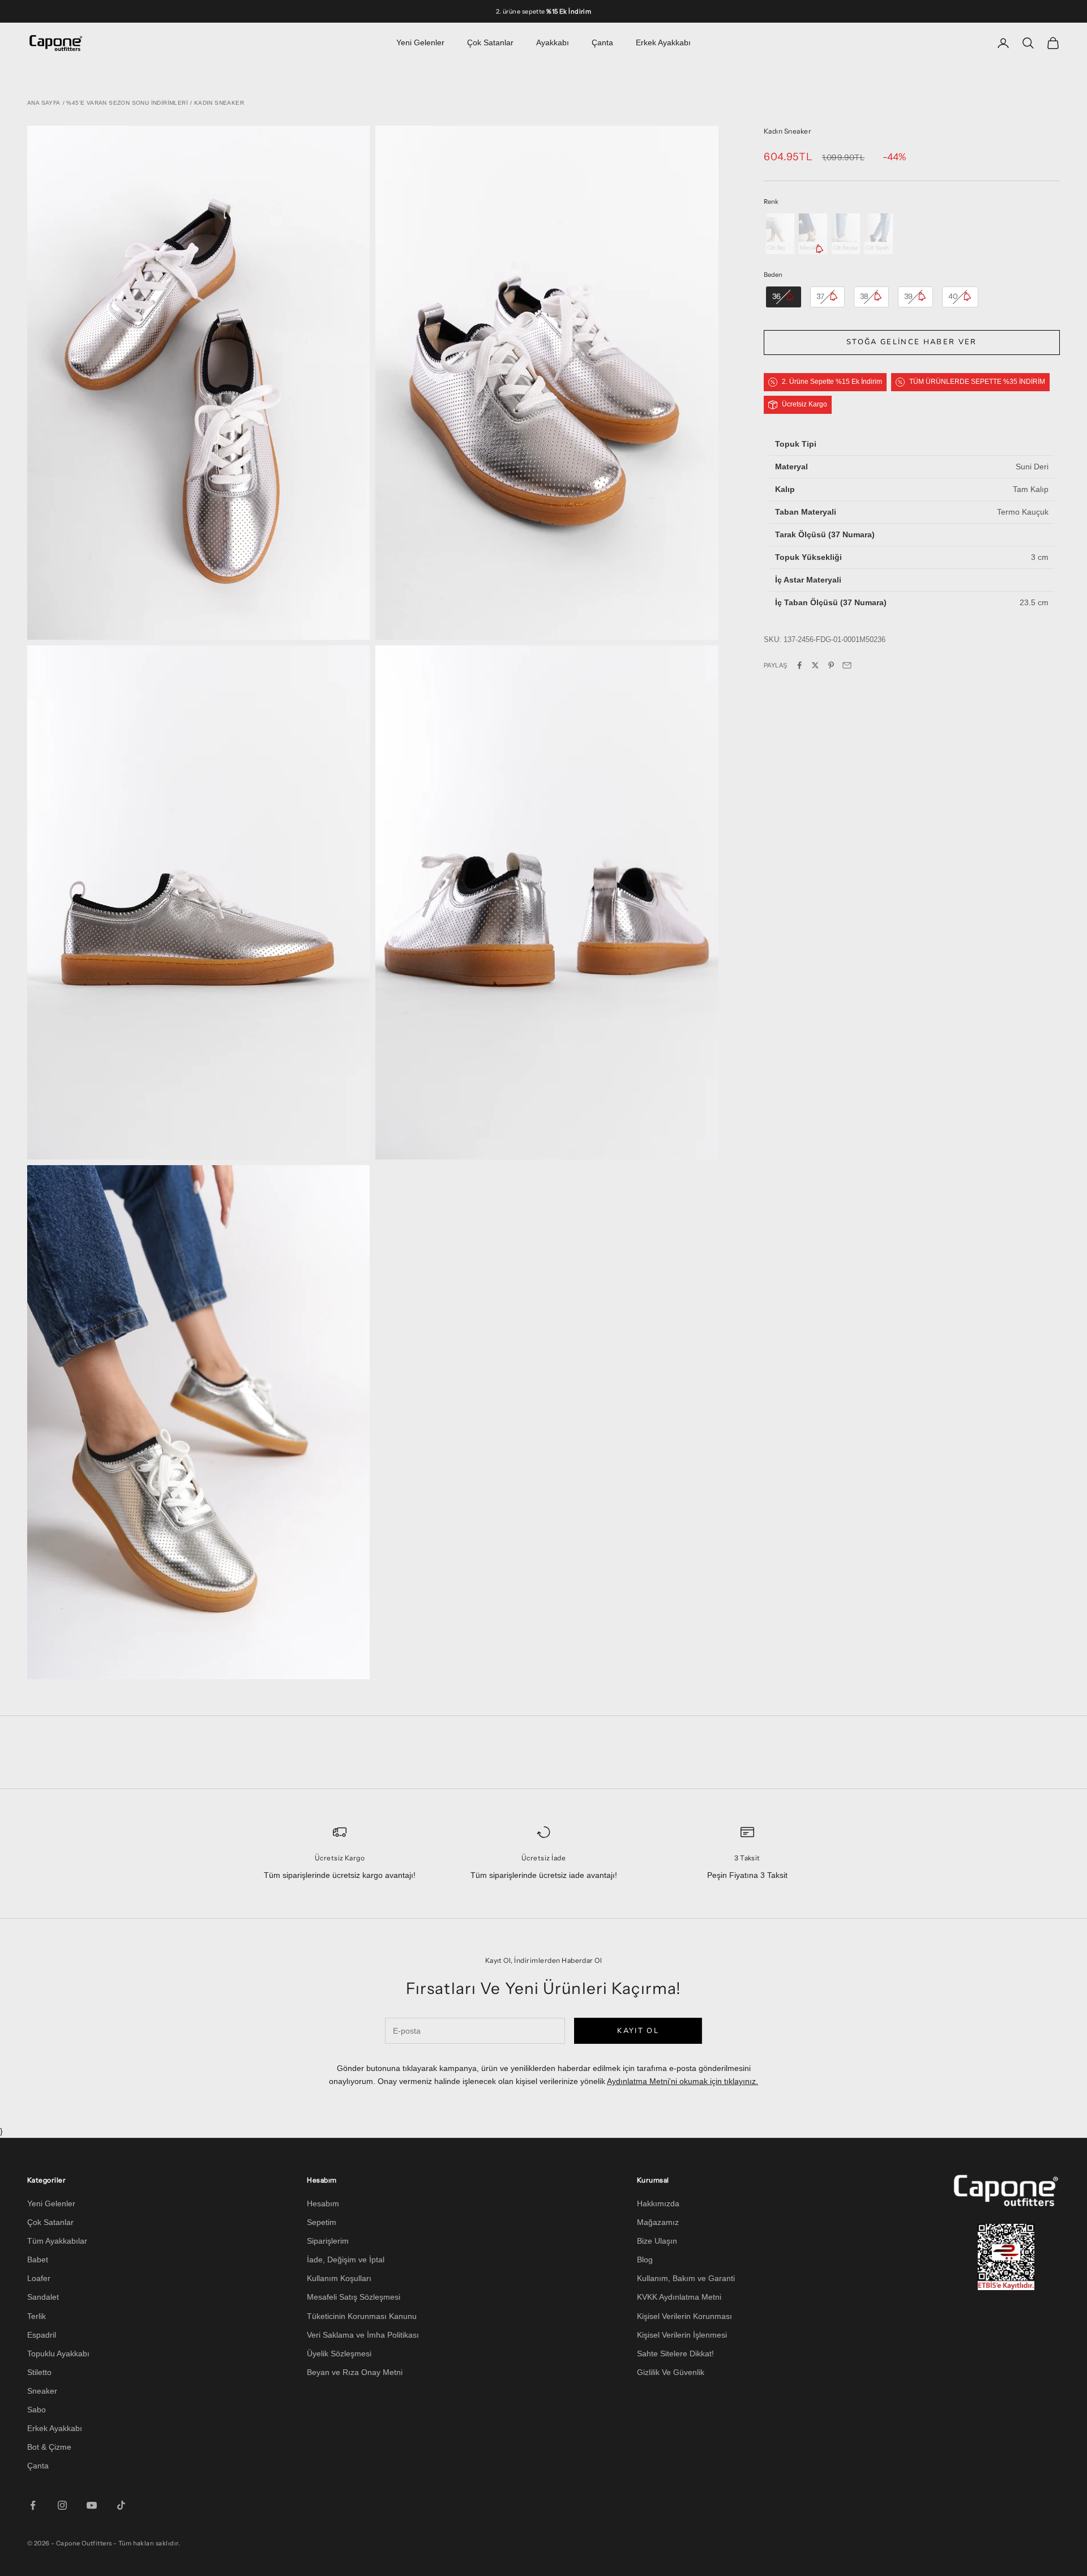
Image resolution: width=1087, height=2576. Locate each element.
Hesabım (323, 2203)
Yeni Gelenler (420, 42)
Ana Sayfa (44, 103)
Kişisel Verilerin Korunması (684, 2316)
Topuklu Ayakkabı (58, 2354)
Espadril (42, 2335)
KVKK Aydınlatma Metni (679, 2297)
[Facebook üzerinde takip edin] (33, 2505)
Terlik (37, 2316)
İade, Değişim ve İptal (346, 2260)
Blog (645, 2260)
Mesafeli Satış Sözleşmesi (354, 2297)
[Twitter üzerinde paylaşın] (815, 665)
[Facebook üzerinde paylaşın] (799, 665)
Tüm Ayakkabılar (57, 2241)
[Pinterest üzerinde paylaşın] (831, 665)
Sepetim (322, 2222)
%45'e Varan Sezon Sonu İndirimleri (127, 103)
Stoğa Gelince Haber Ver (912, 342)
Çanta (602, 42)
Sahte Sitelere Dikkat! (675, 2354)
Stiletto (39, 2372)
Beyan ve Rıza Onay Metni (355, 2372)
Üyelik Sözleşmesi (339, 2354)
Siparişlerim (328, 2241)
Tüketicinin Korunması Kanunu (362, 2316)
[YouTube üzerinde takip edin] (92, 2505)
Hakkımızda (658, 2203)
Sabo (37, 2410)
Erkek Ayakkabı (663, 42)
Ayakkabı (553, 42)
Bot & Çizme (49, 2447)
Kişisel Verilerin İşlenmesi (682, 2335)
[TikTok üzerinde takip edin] (121, 2505)
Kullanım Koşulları (339, 2278)
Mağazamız (658, 2222)
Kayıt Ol (638, 2031)
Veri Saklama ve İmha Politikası (363, 2335)
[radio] (779, 234)
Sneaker (42, 2391)
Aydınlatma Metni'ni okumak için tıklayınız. (682, 2081)
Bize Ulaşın (657, 2241)
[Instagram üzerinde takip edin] (62, 2505)
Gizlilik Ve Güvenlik (671, 2372)
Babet (38, 2260)
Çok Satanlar (490, 42)
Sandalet (43, 2297)
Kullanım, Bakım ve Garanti (686, 2278)
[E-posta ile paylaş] (847, 665)
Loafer (39, 2278)
